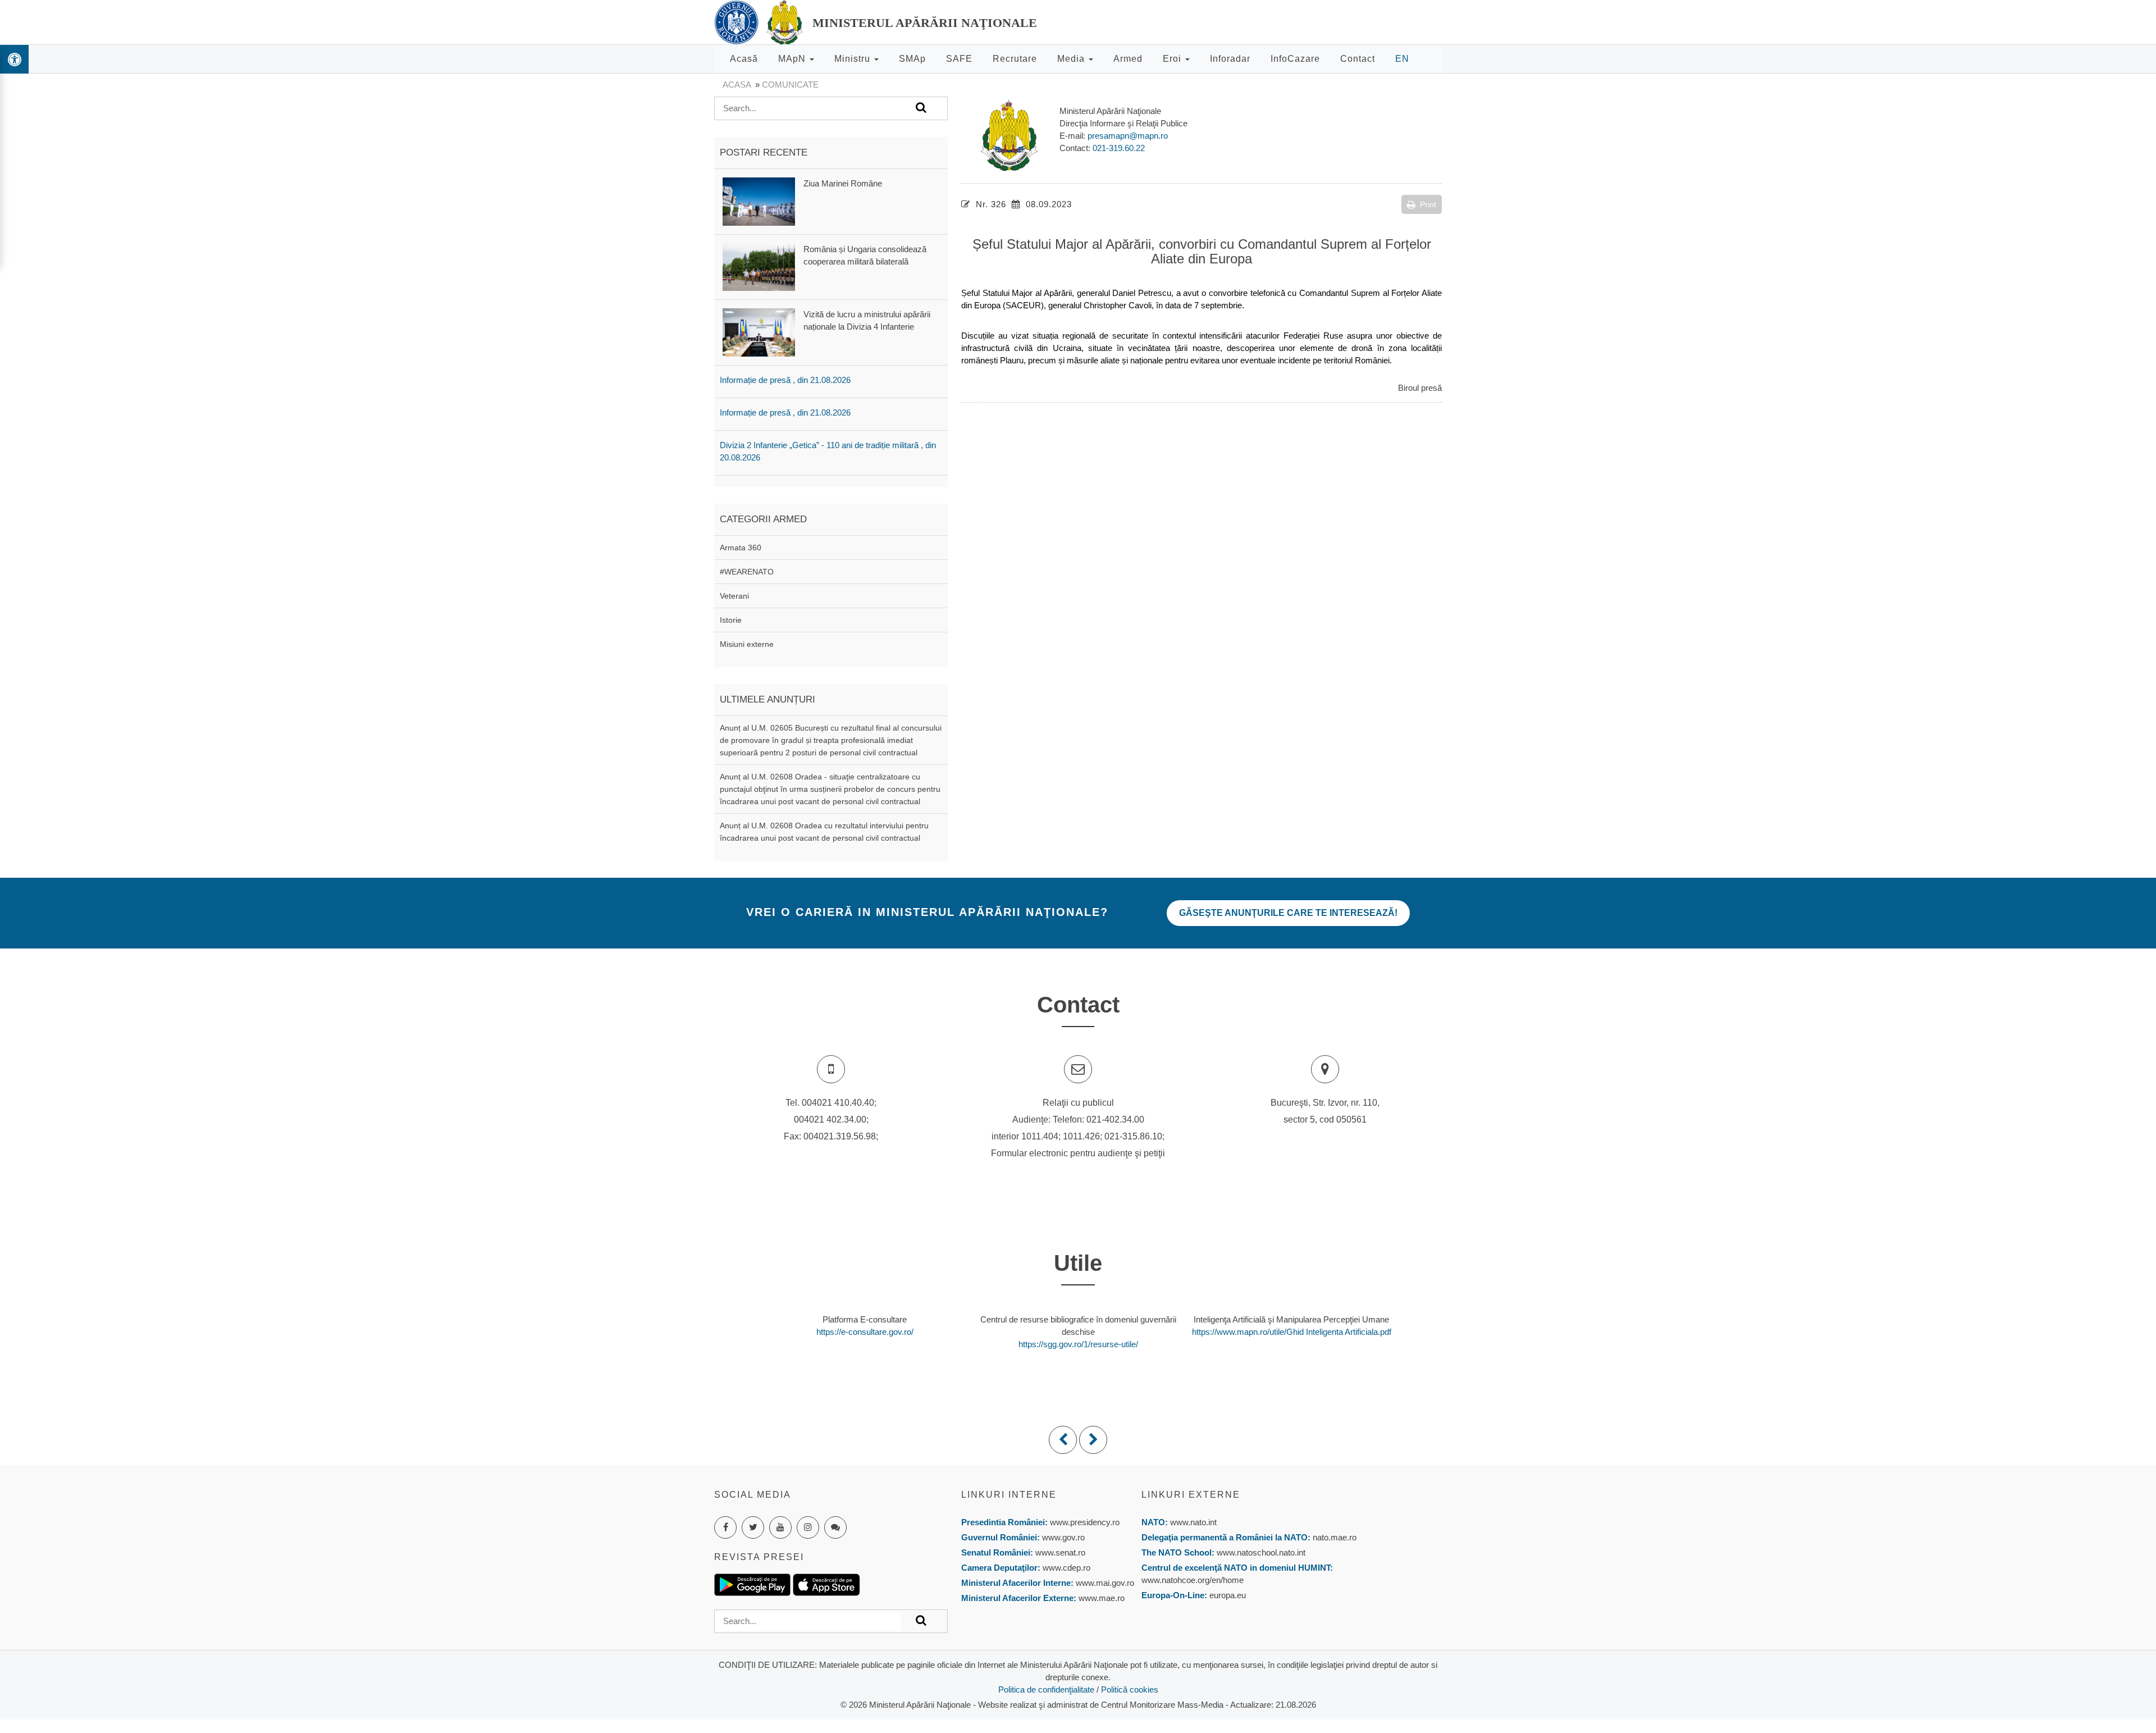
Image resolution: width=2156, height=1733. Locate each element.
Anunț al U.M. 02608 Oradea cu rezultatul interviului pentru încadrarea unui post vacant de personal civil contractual (824, 832)
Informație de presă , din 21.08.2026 (785, 380)
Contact (1358, 59)
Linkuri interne (1009, 1495)
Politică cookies (1130, 1689)
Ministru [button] (854, 59)
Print (1428, 204)
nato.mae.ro (1335, 1537)
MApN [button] (793, 59)
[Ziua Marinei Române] (759, 201)
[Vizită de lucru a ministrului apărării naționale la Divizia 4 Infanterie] (759, 332)
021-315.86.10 (1133, 1136)
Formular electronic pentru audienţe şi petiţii (1078, 1153)
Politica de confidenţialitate (1046, 1689)
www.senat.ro (1059, 1552)
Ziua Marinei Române (843, 183)
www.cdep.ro (1065, 1568)
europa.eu (1228, 1595)
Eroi (1173, 59)
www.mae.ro (1100, 1598)
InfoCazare (1295, 59)
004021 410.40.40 (838, 1103)
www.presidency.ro (1085, 1522)
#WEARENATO (747, 572)
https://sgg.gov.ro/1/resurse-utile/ (1078, 1344)
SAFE (959, 59)
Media (1072, 59)
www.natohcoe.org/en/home (1193, 1580)
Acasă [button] (744, 59)
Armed (1128, 59)
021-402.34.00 (1115, 1119)
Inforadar (1230, 59)
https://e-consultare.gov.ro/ (865, 1332)
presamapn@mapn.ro (1128, 136)
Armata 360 (741, 548)
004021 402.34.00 (830, 1119)
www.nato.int (1193, 1522)
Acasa (737, 85)
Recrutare (1015, 59)
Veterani (734, 596)
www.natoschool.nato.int (1261, 1552)
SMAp (912, 59)
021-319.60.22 (1119, 148)
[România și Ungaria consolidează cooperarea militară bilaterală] (759, 266)
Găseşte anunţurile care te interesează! (1288, 913)
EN (1402, 59)
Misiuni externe (747, 644)
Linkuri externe (1191, 1495)
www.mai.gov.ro (1104, 1583)
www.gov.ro (1063, 1537)
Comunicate (790, 85)
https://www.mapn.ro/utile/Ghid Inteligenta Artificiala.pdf (1292, 1332)
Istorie (731, 620)
